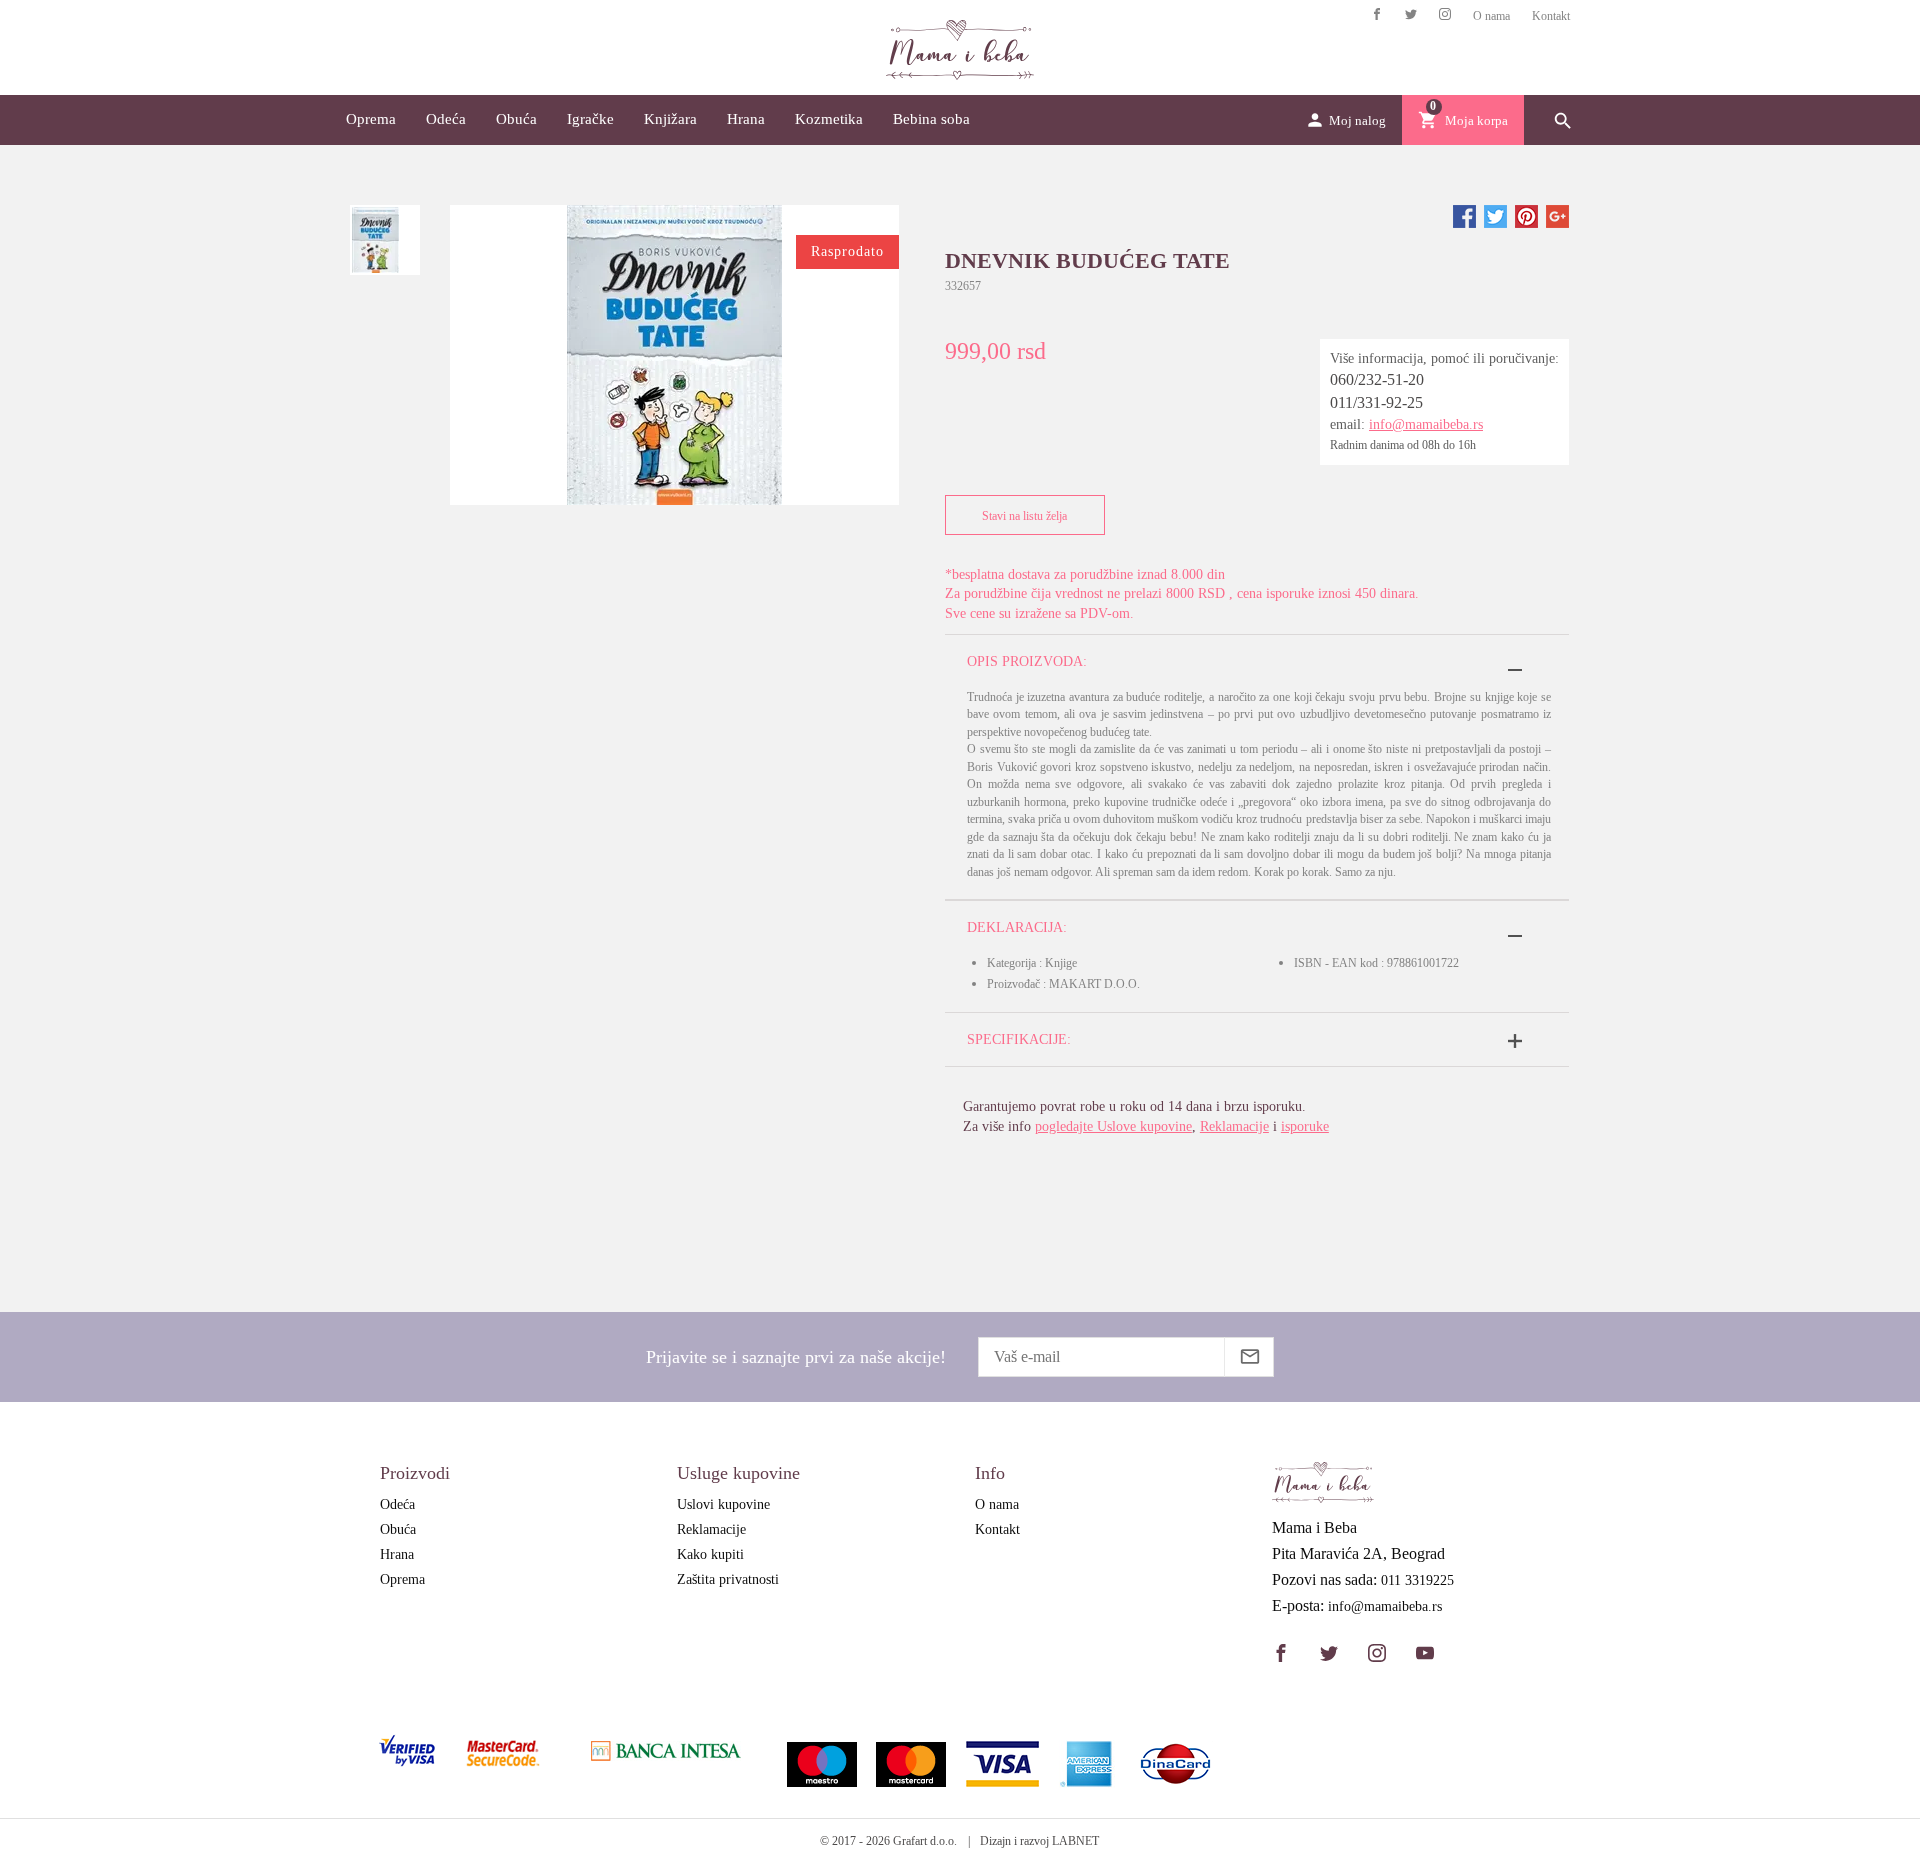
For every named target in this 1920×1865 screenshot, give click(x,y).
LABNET (1075, 1841)
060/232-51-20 (1377, 379)
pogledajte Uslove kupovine (1113, 1126)
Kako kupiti (710, 1554)
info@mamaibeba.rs (1426, 424)
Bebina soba (931, 119)
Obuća (516, 119)
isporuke (1305, 1126)
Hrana (746, 119)
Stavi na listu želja (1024, 516)
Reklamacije (1234, 1126)
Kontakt (1551, 16)
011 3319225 (1417, 1581)
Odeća (446, 119)
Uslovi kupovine (723, 1504)
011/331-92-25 (1376, 402)
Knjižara (670, 119)
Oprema (371, 119)
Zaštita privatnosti (728, 1579)
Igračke (590, 119)
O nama (1491, 16)
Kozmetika (829, 119)
